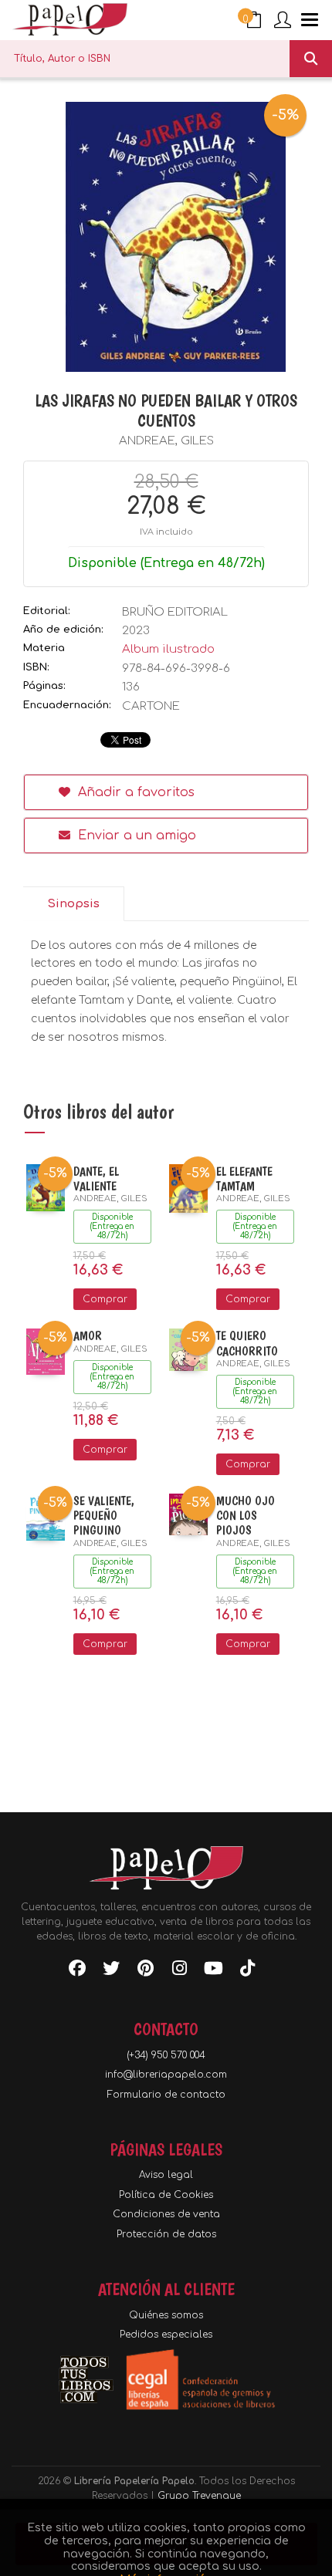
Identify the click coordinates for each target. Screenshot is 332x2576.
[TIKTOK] (247, 1971)
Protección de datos (166, 2234)
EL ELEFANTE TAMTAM (244, 1179)
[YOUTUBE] (213, 1971)
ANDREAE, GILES (166, 441)
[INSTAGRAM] (179, 1971)
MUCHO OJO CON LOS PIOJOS (246, 1516)
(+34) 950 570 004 (166, 2055)
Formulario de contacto (166, 2095)
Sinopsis (73, 904)
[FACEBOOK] (77, 1971)
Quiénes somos (166, 2315)
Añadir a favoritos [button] (134, 792)
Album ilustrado (168, 649)
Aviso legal (166, 2175)
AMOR (88, 1336)
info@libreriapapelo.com (166, 2075)
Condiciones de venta (166, 2214)
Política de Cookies (166, 2195)
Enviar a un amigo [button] (135, 836)
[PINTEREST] (145, 1971)
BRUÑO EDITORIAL (175, 612)
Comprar (105, 1299)
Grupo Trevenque (199, 2496)
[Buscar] (311, 59)
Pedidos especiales (166, 2335)
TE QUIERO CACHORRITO (247, 1343)
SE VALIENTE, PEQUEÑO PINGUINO (104, 1516)
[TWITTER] (111, 1971)
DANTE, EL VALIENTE (96, 1179)
